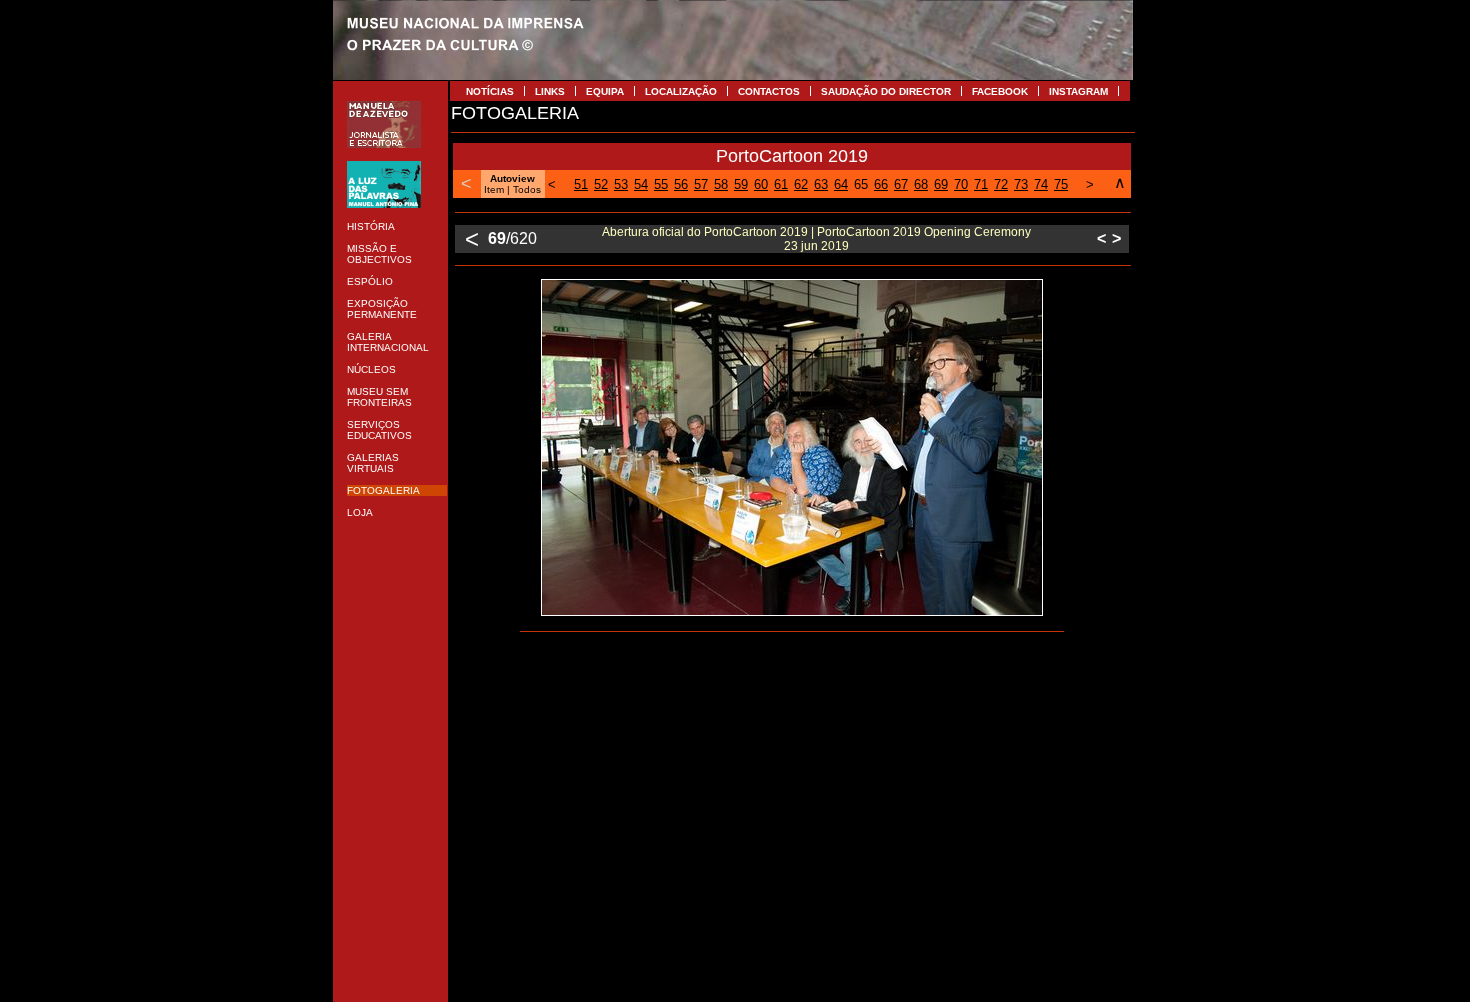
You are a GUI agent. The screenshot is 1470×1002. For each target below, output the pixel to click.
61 (781, 184)
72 (1001, 184)
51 (581, 184)
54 (641, 184)
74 (1041, 184)
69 (941, 184)
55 (661, 184)
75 (1061, 184)
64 (841, 184)
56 (681, 184)
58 (721, 184)
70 (961, 184)
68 (921, 184)
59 (741, 184)
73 (1021, 184)
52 (601, 184)
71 (981, 184)
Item (494, 189)
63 (821, 184)
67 (901, 184)
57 (701, 184)
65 (861, 184)
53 (621, 184)
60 (761, 184)
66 (881, 184)
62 (801, 184)
